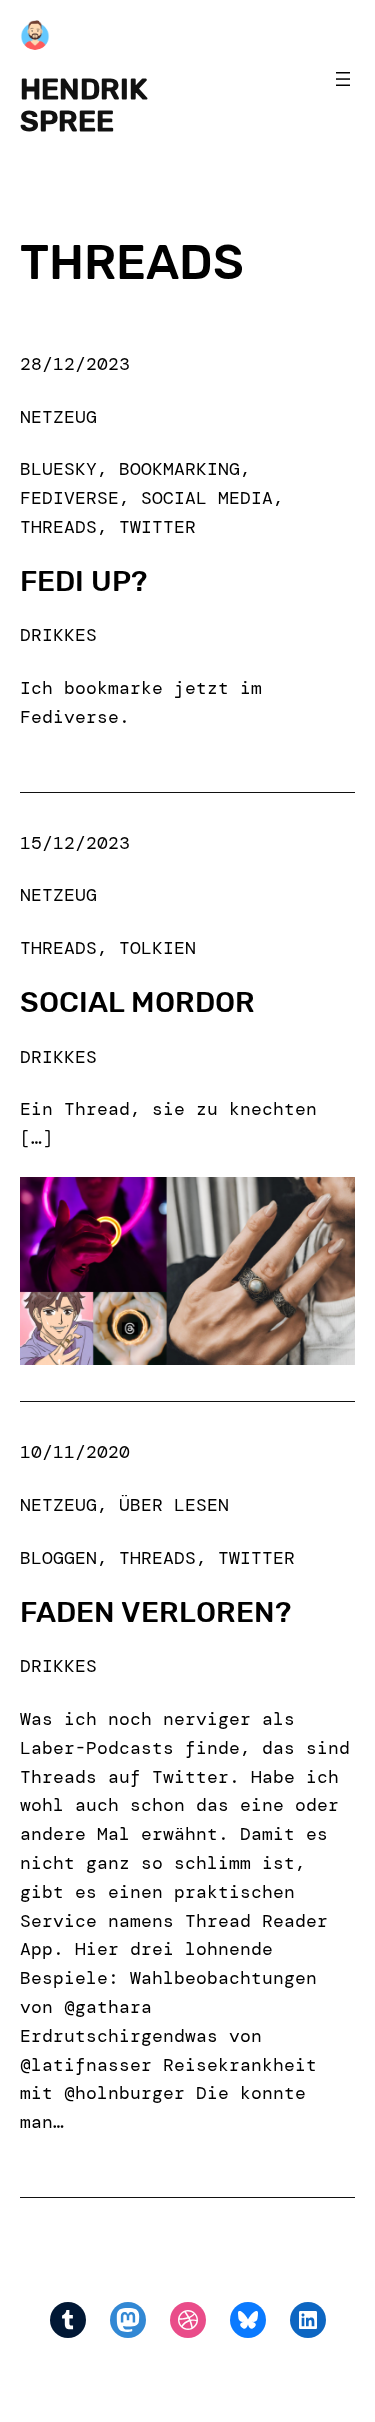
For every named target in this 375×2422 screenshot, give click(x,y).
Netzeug (58, 417)
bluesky (58, 469)
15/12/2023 (75, 843)
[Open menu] (343, 79)
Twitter (157, 527)
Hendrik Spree (83, 105)
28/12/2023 (75, 364)
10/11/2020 (75, 1452)
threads (58, 527)
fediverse (69, 498)
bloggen (58, 1558)
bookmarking (179, 469)
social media (207, 498)
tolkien (157, 948)
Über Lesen (174, 1505)
